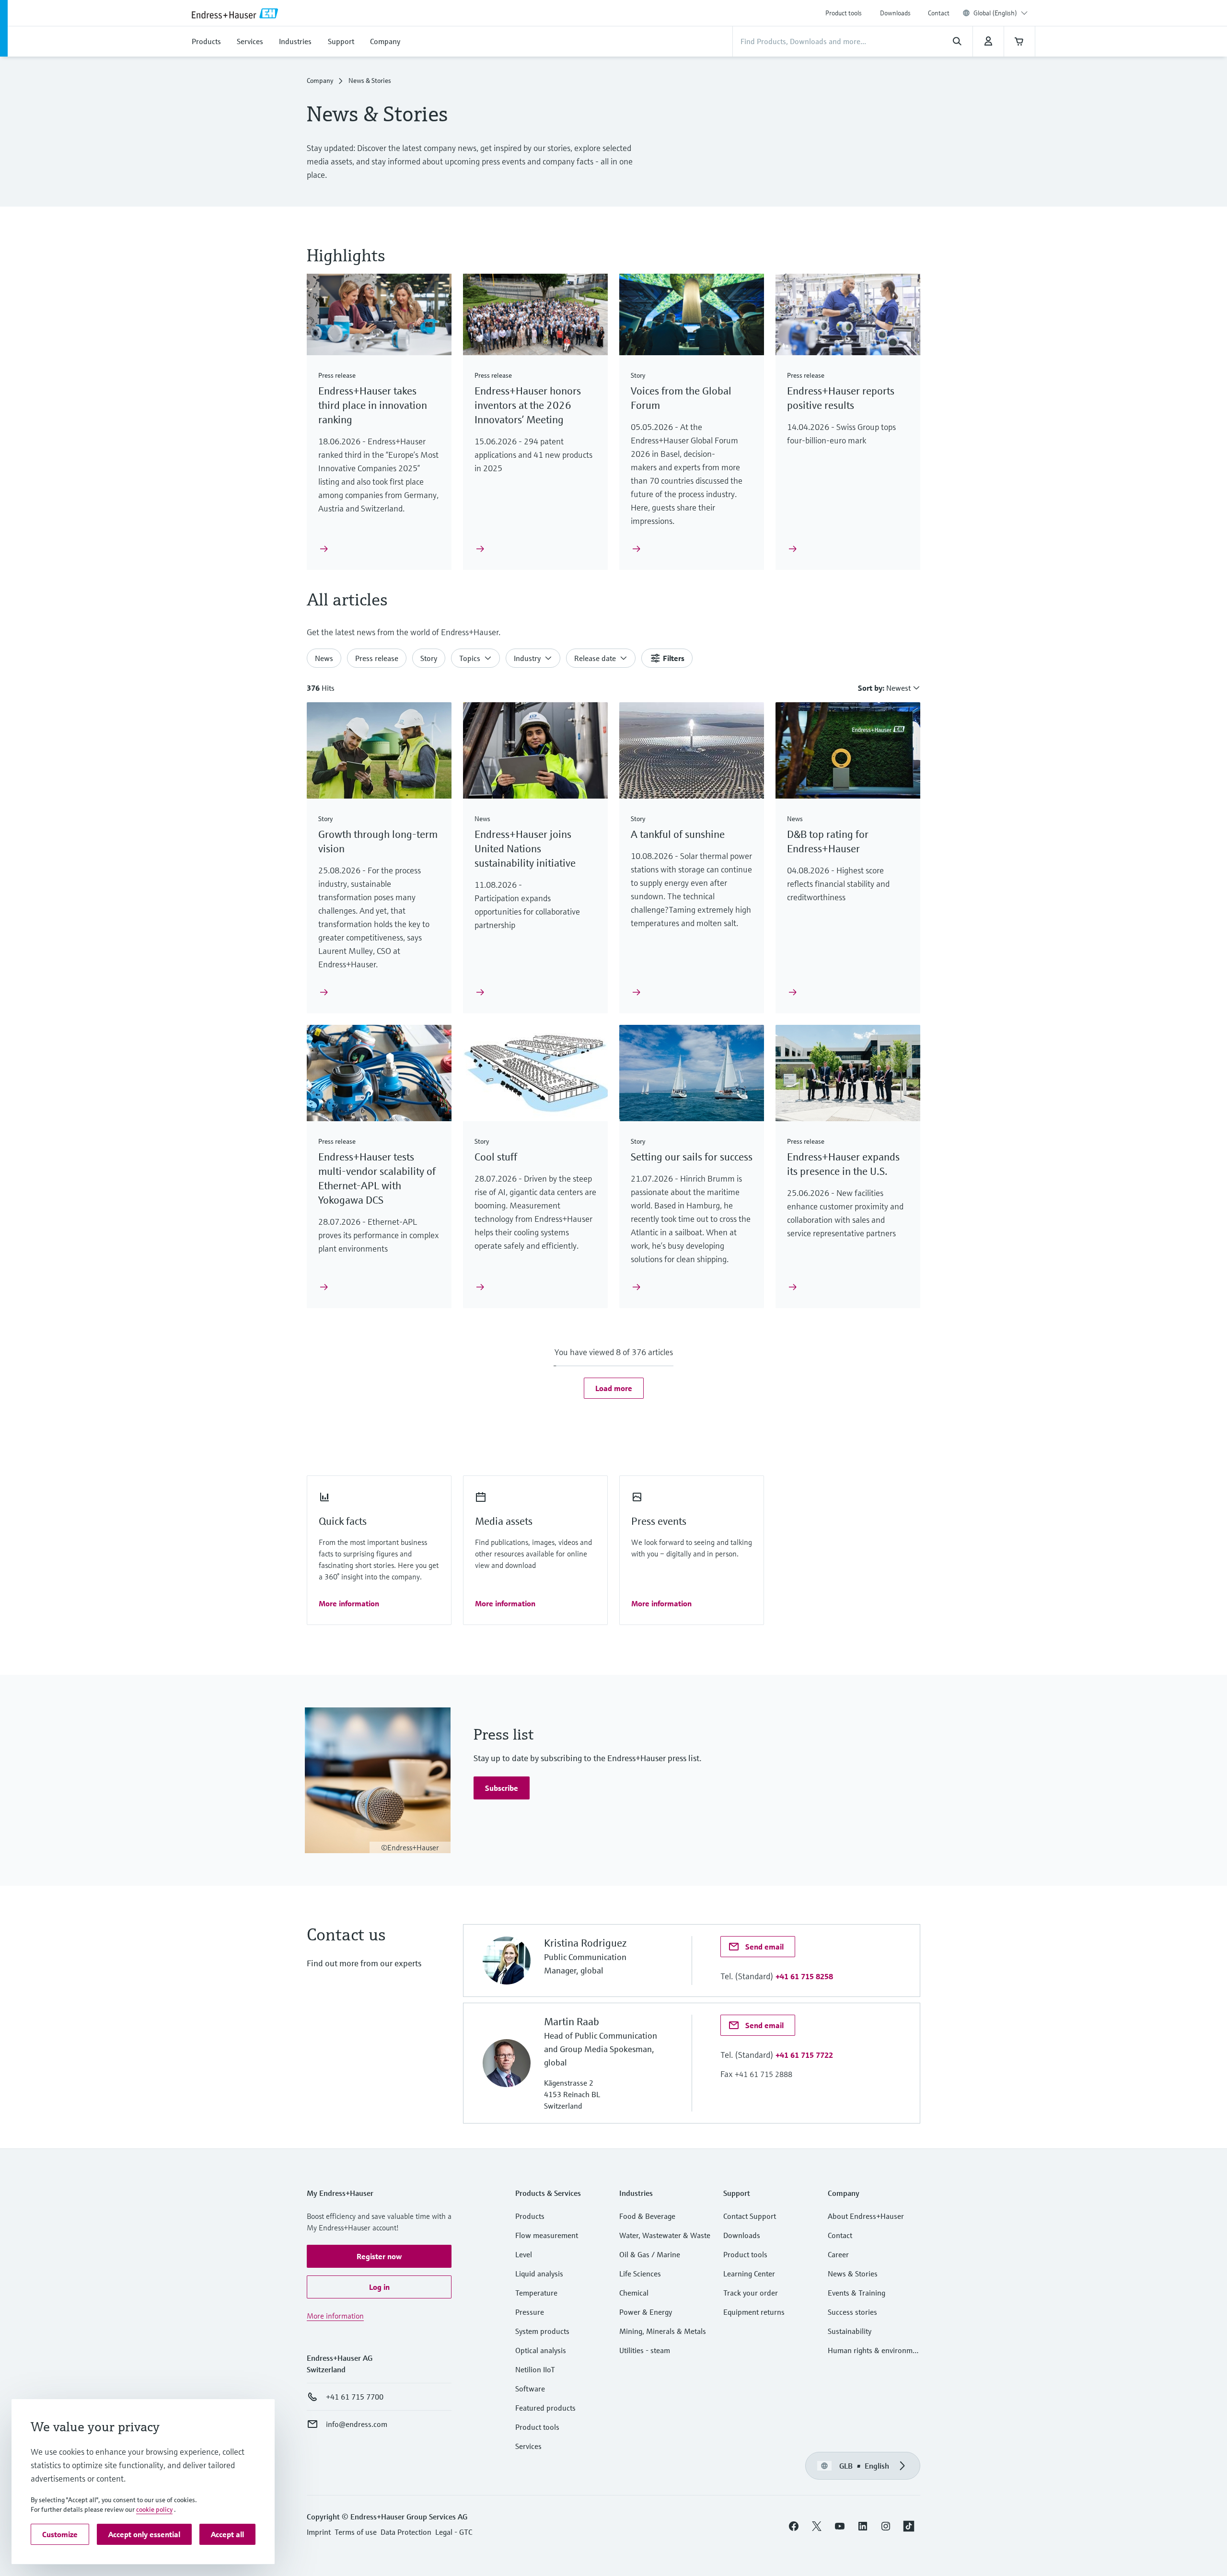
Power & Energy (646, 2312)
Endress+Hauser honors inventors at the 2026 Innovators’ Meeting (528, 405)
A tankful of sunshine (678, 834)
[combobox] (1001, 13)
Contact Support (750, 2216)
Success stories (852, 2312)
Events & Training (857, 2293)
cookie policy (154, 2509)
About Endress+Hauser (866, 2216)
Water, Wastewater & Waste (665, 2235)
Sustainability (850, 2331)
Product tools (844, 13)
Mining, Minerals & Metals (663, 2331)
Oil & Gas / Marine (650, 2254)
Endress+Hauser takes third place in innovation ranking (373, 405)
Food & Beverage (647, 2216)
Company (320, 81)
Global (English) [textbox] (995, 13)
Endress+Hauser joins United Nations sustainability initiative (526, 849)
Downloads (895, 13)
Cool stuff (496, 1157)
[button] (614, 1388)
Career (838, 2254)
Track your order (751, 2293)
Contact (939, 13)
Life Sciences (640, 2274)
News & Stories (853, 2274)
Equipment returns (754, 2312)
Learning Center (749, 2274)
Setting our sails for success (692, 1157)
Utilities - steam (645, 2350)
